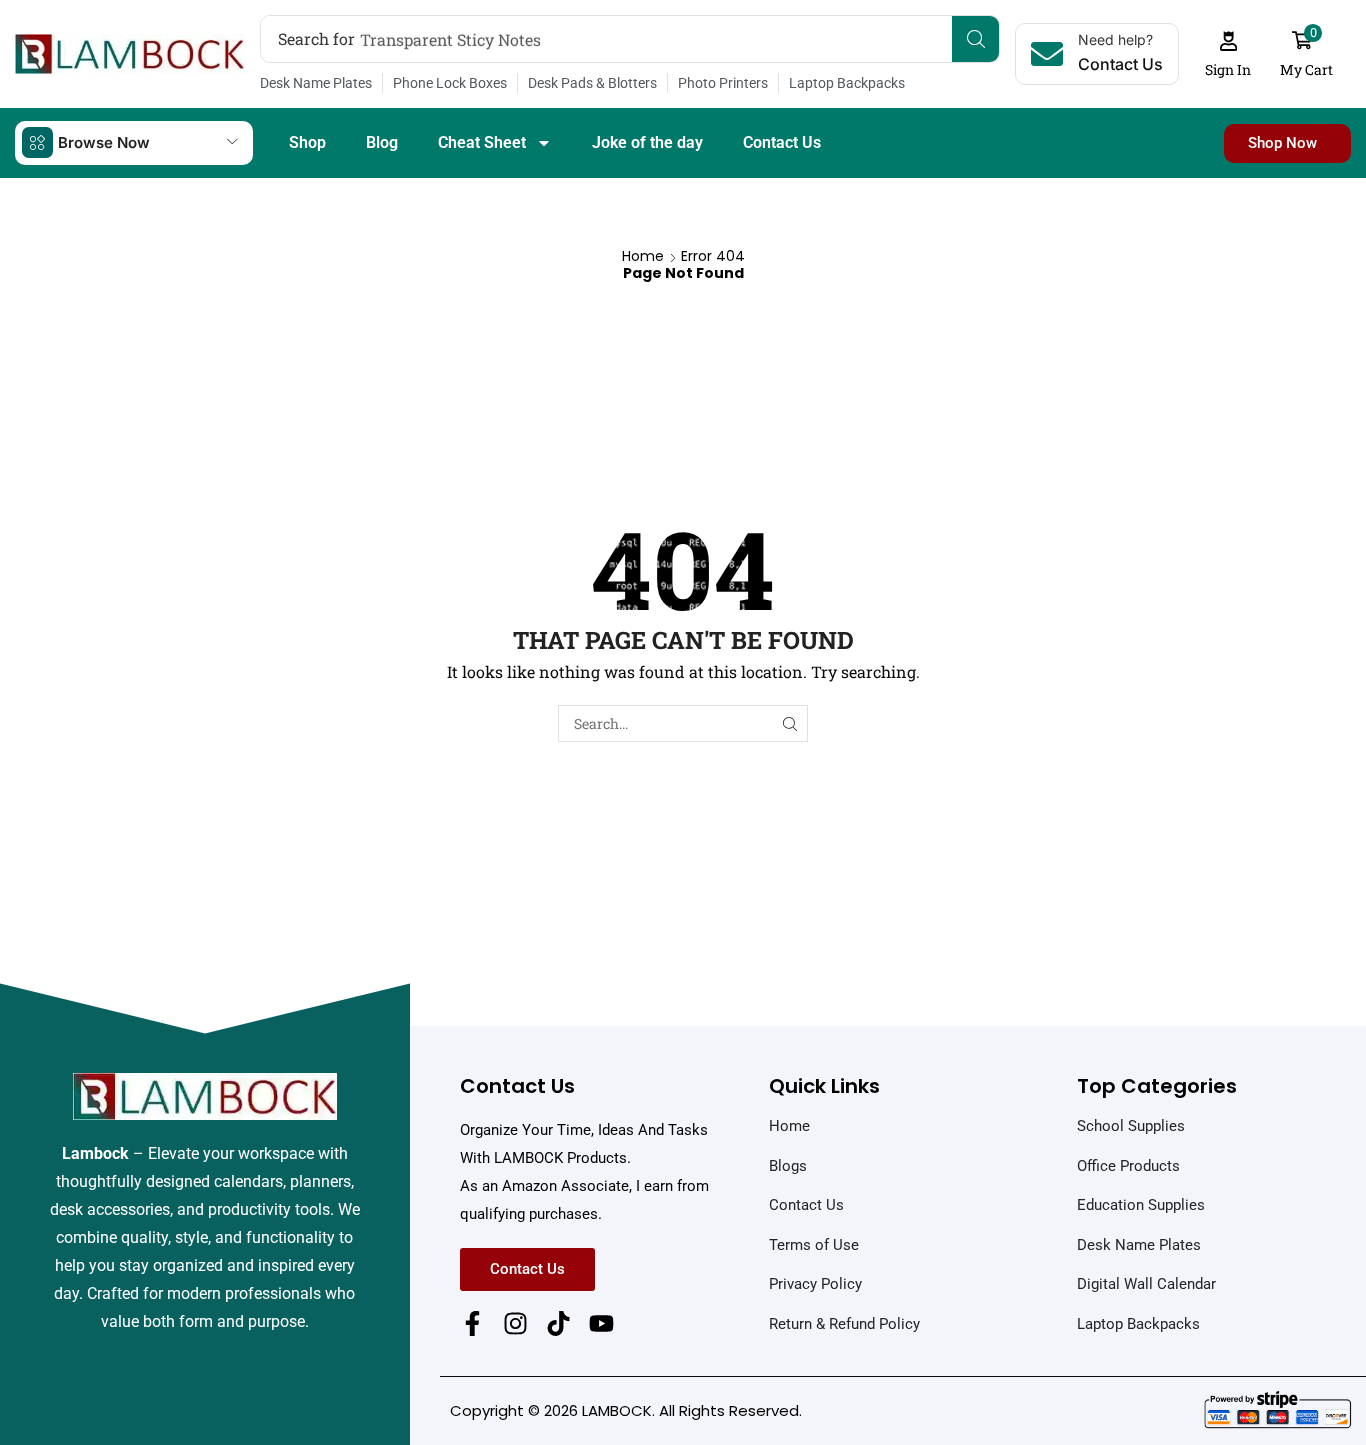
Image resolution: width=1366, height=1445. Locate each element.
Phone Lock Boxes (450, 83)
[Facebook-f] (472, 1323)
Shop (307, 142)
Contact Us (782, 142)
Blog (382, 142)
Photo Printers (723, 83)
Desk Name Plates (316, 83)
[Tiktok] (558, 1323)
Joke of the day (647, 142)
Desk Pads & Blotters (592, 83)
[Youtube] (601, 1323)
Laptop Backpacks (847, 83)
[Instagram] (515, 1323)
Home (643, 256)
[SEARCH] (789, 723)
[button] (1228, 54)
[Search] (975, 39)
